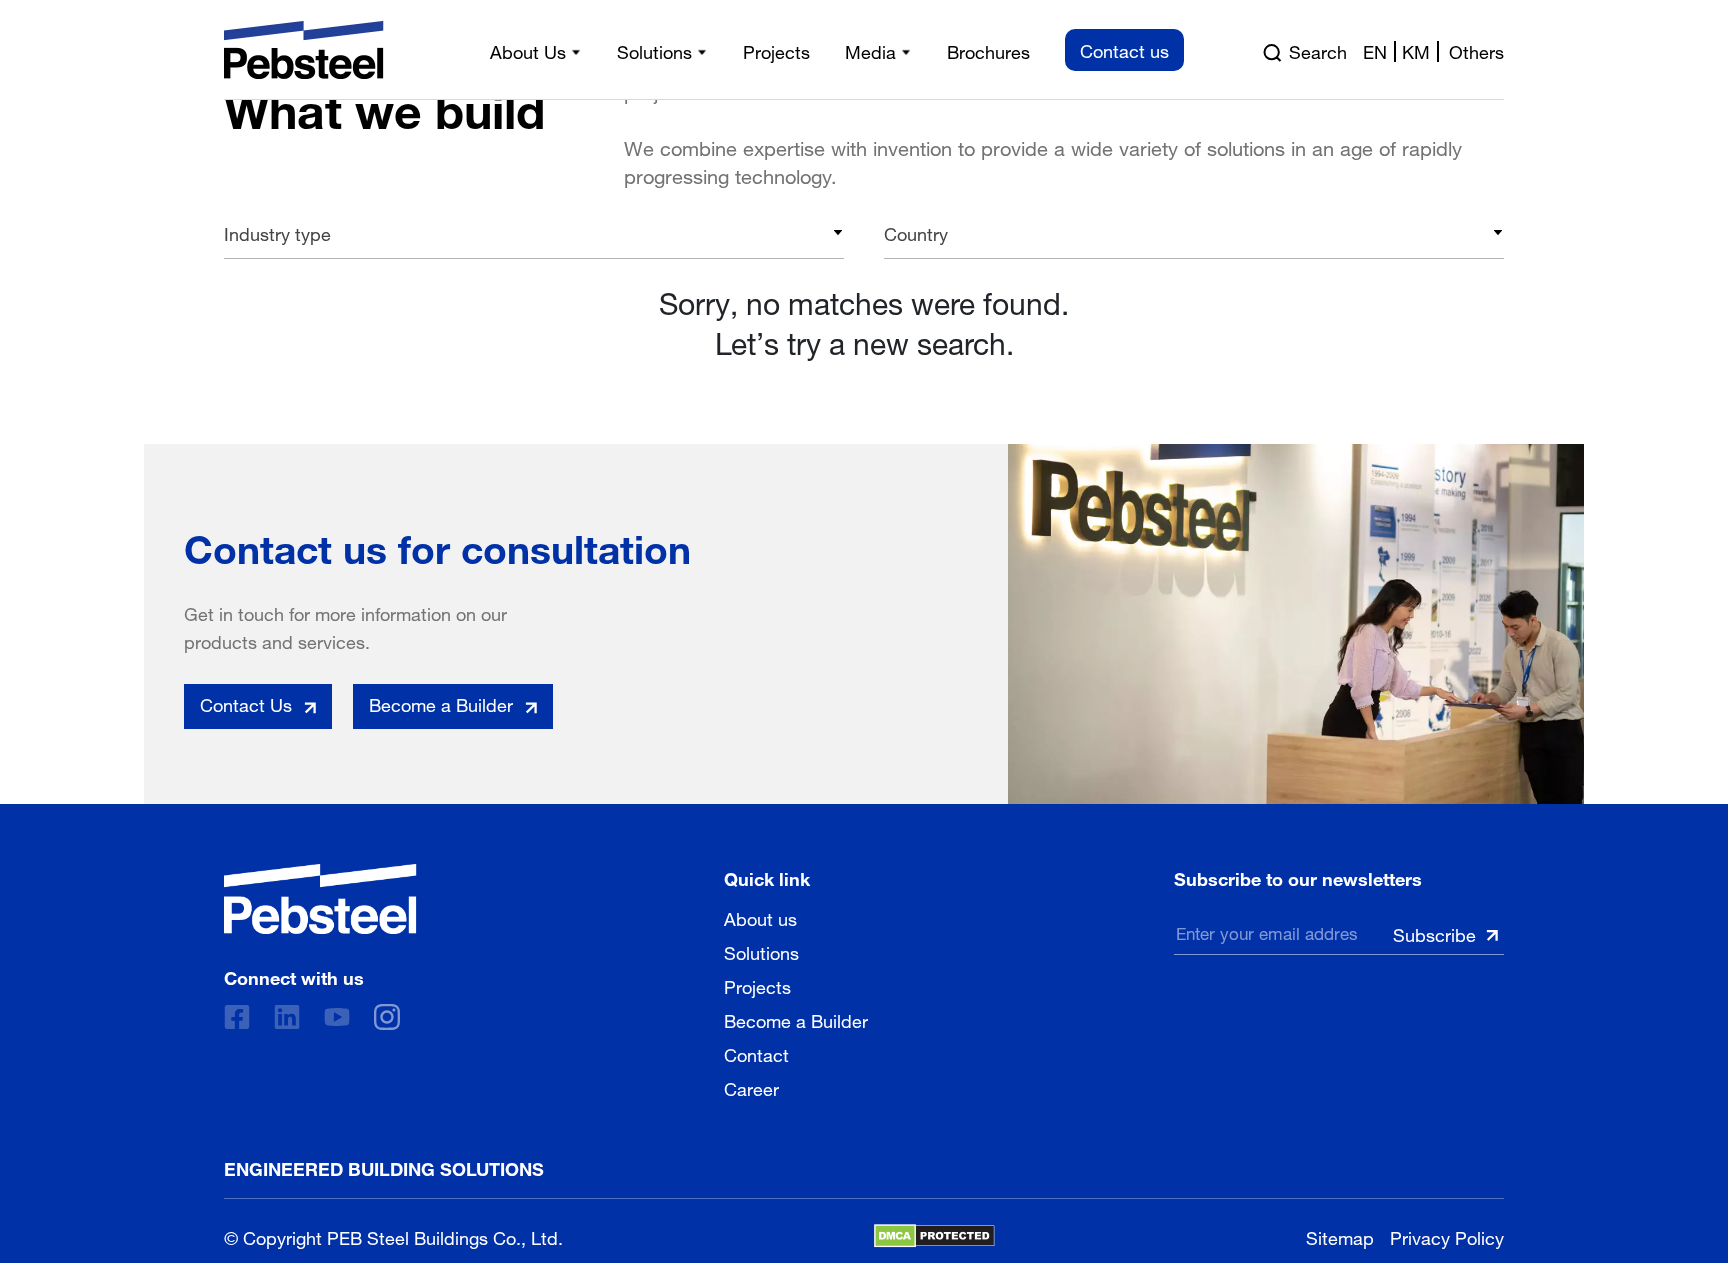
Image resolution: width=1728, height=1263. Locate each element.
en (1375, 50)
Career (751, 1087)
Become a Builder (796, 1019)
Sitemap (1340, 1235)
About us (760, 917)
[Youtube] (337, 1017)
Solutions (761, 951)
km (1416, 50)
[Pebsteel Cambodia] (320, 899)
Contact (756, 1053)
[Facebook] (237, 1017)
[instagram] (387, 1017)
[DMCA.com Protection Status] (934, 1236)
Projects (757, 985)
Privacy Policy (1447, 1235)
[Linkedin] (287, 1017)
